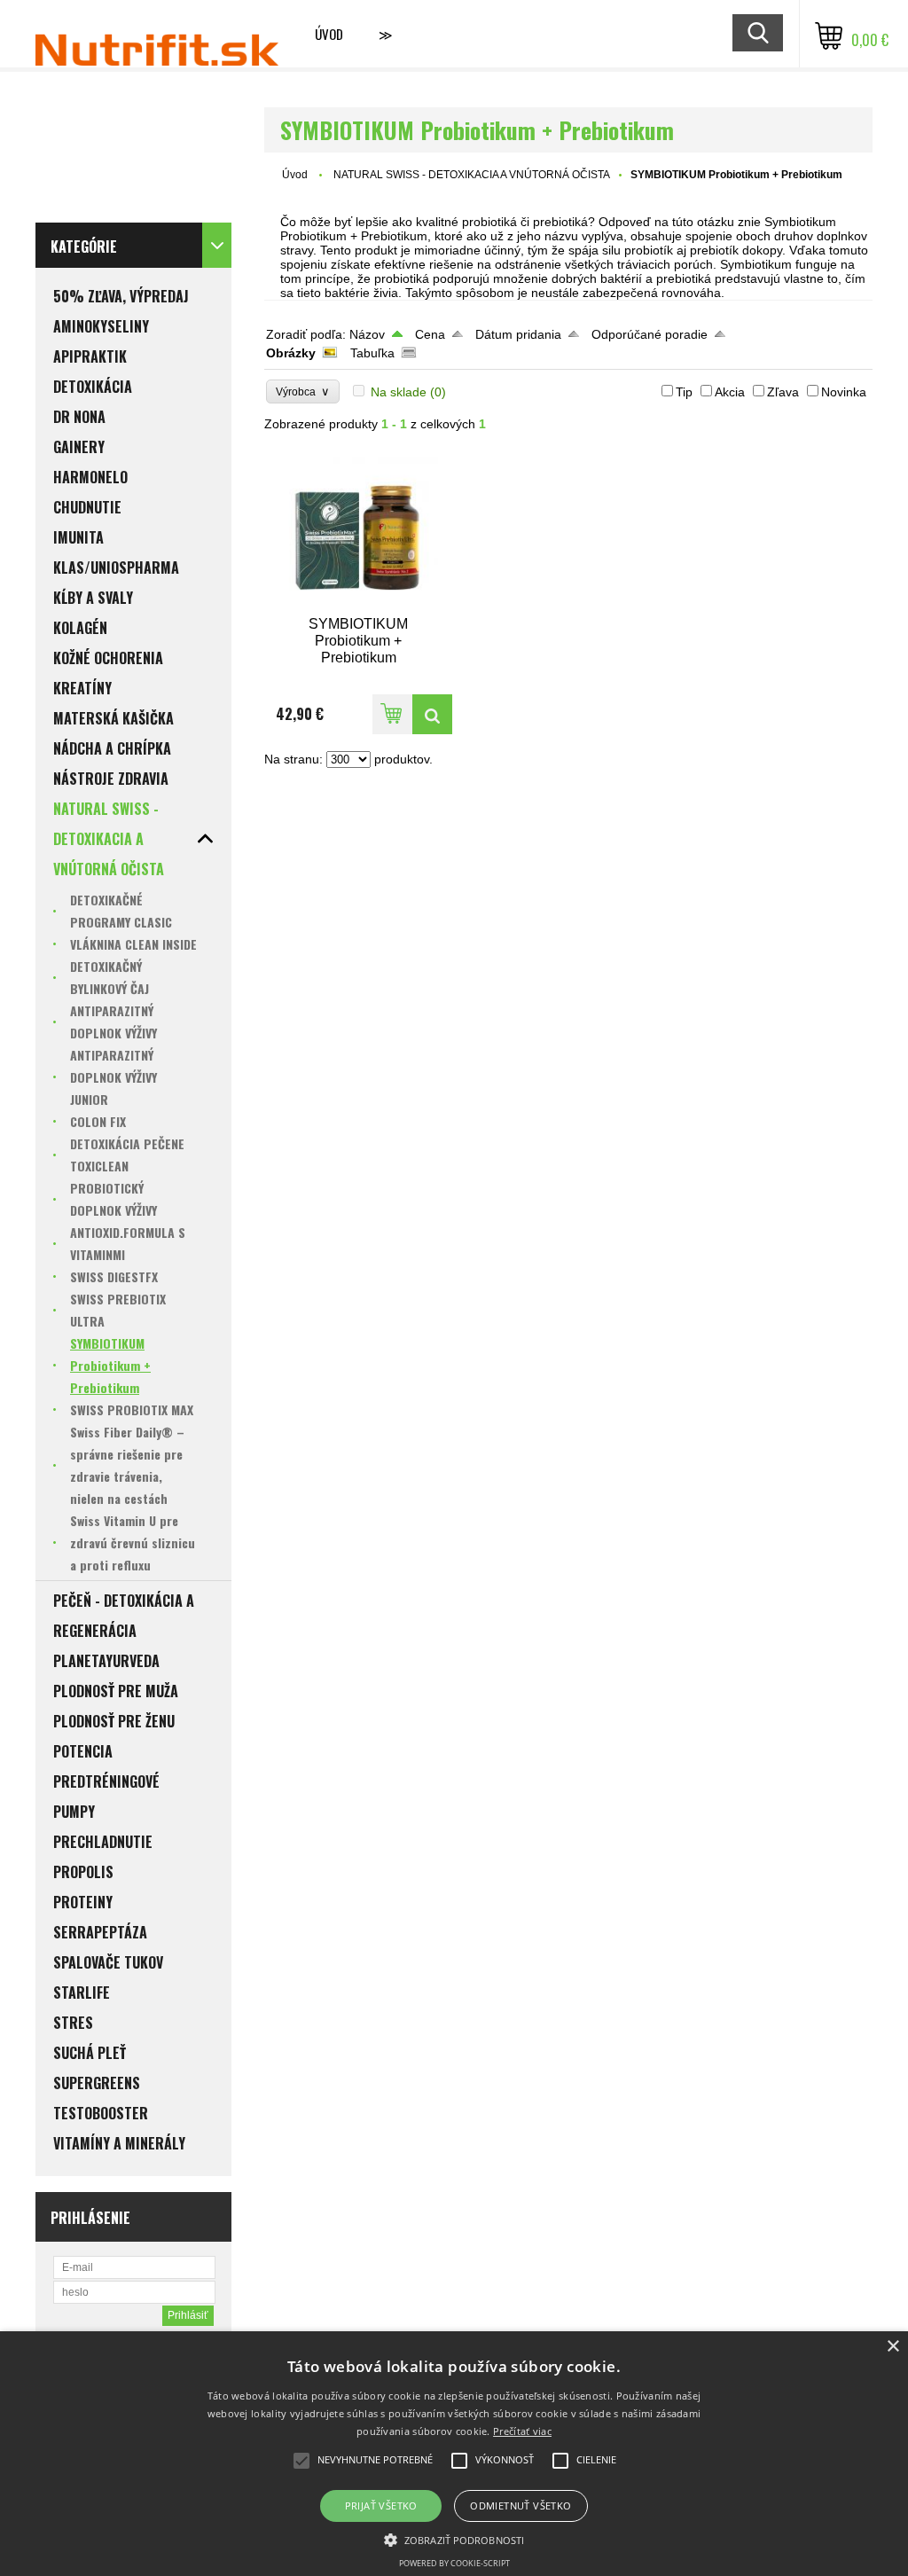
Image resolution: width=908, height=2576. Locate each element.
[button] (454, 2539)
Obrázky (291, 353)
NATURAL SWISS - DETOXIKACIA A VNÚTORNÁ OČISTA (472, 175)
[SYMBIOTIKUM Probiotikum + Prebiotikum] (359, 532)
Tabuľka (372, 353)
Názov (367, 334)
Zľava (783, 392)
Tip (684, 392)
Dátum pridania (518, 334)
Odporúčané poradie (650, 334)
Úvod (329, 34)
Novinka (844, 392)
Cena (430, 334)
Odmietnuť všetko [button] (521, 2506)
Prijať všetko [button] (381, 2506)
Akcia (730, 392)
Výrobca (303, 391)
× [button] (892, 2347)
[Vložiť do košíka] (392, 714)
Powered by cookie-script (454, 2563)
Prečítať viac (522, 2431)
